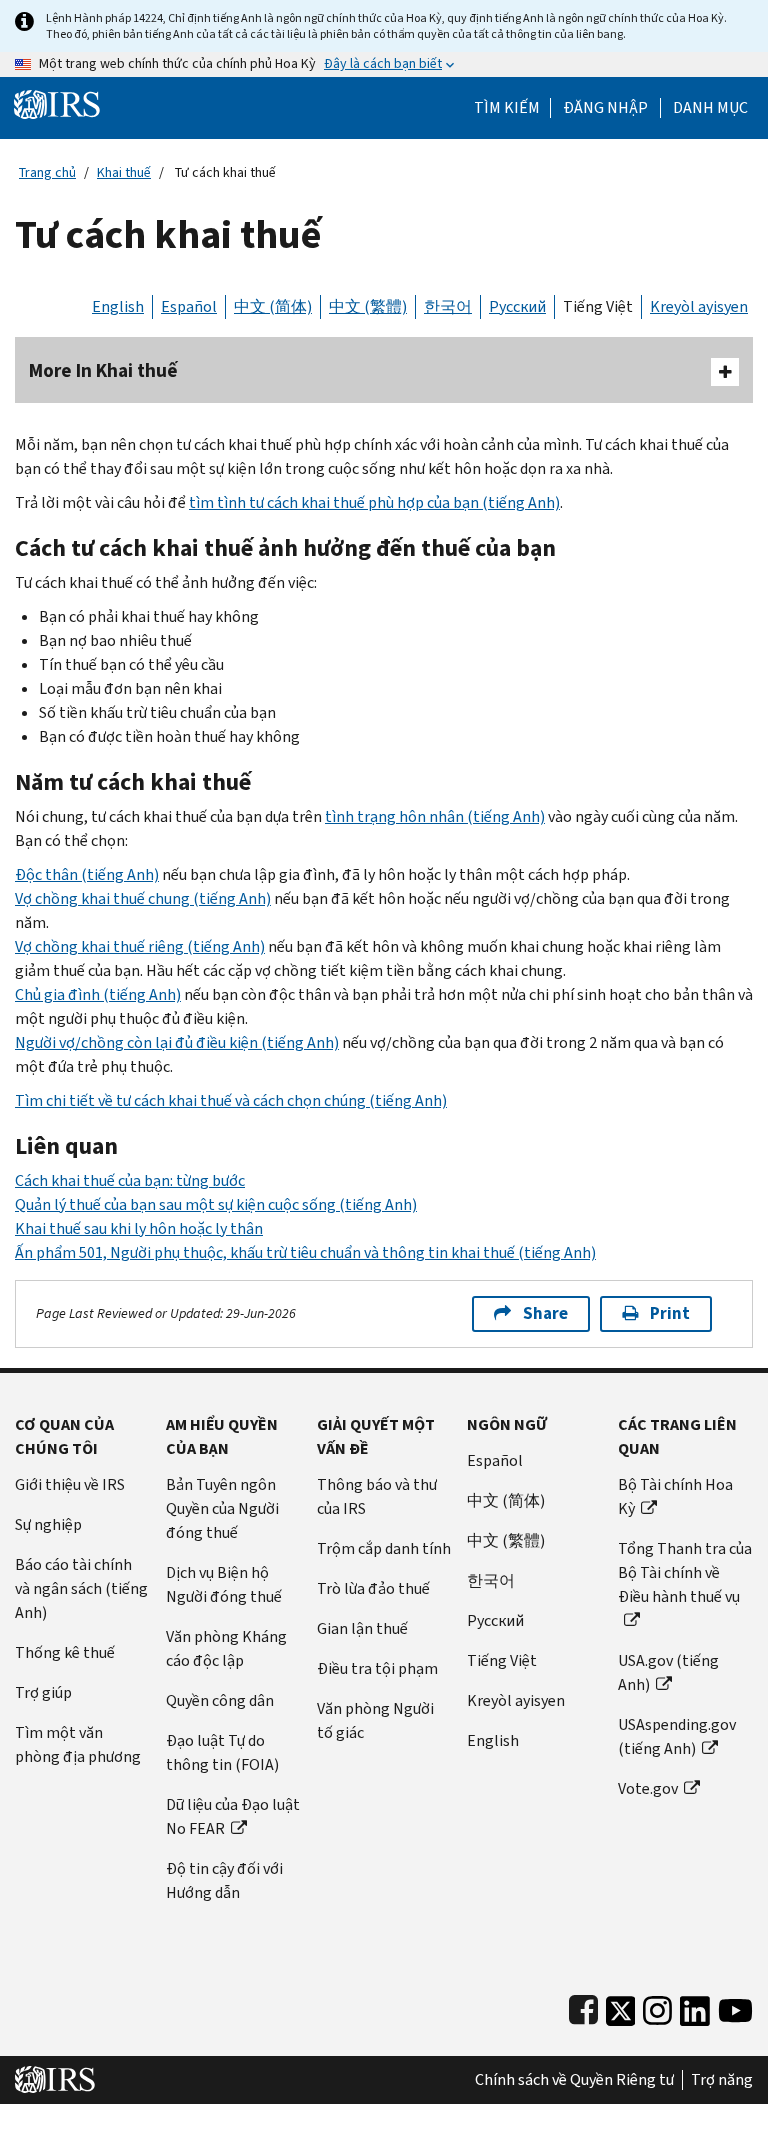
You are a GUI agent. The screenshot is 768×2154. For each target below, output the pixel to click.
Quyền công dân (220, 1700)
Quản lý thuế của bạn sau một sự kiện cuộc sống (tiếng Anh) (216, 1204)
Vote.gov (648, 1788)
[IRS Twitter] (621, 2006)
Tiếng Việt (598, 306)
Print (670, 1313)
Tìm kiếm (507, 108)
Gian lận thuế (362, 1628)
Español (189, 306)
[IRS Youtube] (735, 2006)
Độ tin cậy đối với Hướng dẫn (224, 1880)
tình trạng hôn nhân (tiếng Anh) (435, 816)
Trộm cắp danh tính (384, 1548)
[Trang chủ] (57, 103)
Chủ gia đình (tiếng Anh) (98, 994)
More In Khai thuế (103, 370)
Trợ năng (722, 2080)
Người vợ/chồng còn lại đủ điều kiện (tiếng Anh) (177, 1042)
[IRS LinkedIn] (695, 2006)
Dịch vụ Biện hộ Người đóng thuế (224, 1584)
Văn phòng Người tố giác (375, 1720)
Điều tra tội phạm (377, 1668)
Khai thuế (124, 172)
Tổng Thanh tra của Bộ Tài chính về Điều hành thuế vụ (685, 1572)
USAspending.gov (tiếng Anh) (677, 1736)
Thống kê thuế (65, 1652)
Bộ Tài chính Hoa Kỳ (675, 1496)
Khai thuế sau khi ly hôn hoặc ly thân (139, 1228)
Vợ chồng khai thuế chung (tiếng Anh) (143, 898)
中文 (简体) (273, 306)
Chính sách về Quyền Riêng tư (574, 2080)
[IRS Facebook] (583, 2006)
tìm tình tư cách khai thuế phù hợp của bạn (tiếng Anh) (374, 502)
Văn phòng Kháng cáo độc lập (226, 1648)
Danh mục (710, 108)
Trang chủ (47, 172)
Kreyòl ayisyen (699, 306)
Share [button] (545, 1313)
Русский (517, 306)
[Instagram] (657, 2006)
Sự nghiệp (48, 1524)
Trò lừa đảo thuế (373, 1588)
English (118, 306)
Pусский (495, 1620)
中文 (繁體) (368, 306)
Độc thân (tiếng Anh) (87, 874)
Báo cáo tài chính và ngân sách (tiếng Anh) (81, 1588)
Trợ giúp (43, 1692)
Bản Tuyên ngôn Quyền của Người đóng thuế (222, 1508)
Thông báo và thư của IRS (377, 1496)
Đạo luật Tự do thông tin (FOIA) (222, 1752)
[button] (605, 108)
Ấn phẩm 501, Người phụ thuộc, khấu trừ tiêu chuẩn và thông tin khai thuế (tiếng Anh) (305, 1252)
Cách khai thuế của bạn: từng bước (130, 1180)
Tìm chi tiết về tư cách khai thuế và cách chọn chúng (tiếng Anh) (231, 1100)
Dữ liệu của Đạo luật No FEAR (233, 1816)
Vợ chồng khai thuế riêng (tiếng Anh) (140, 946)
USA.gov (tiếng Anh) (668, 1672)
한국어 (448, 306)
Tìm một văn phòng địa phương (78, 1744)
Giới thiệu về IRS (70, 1484)
